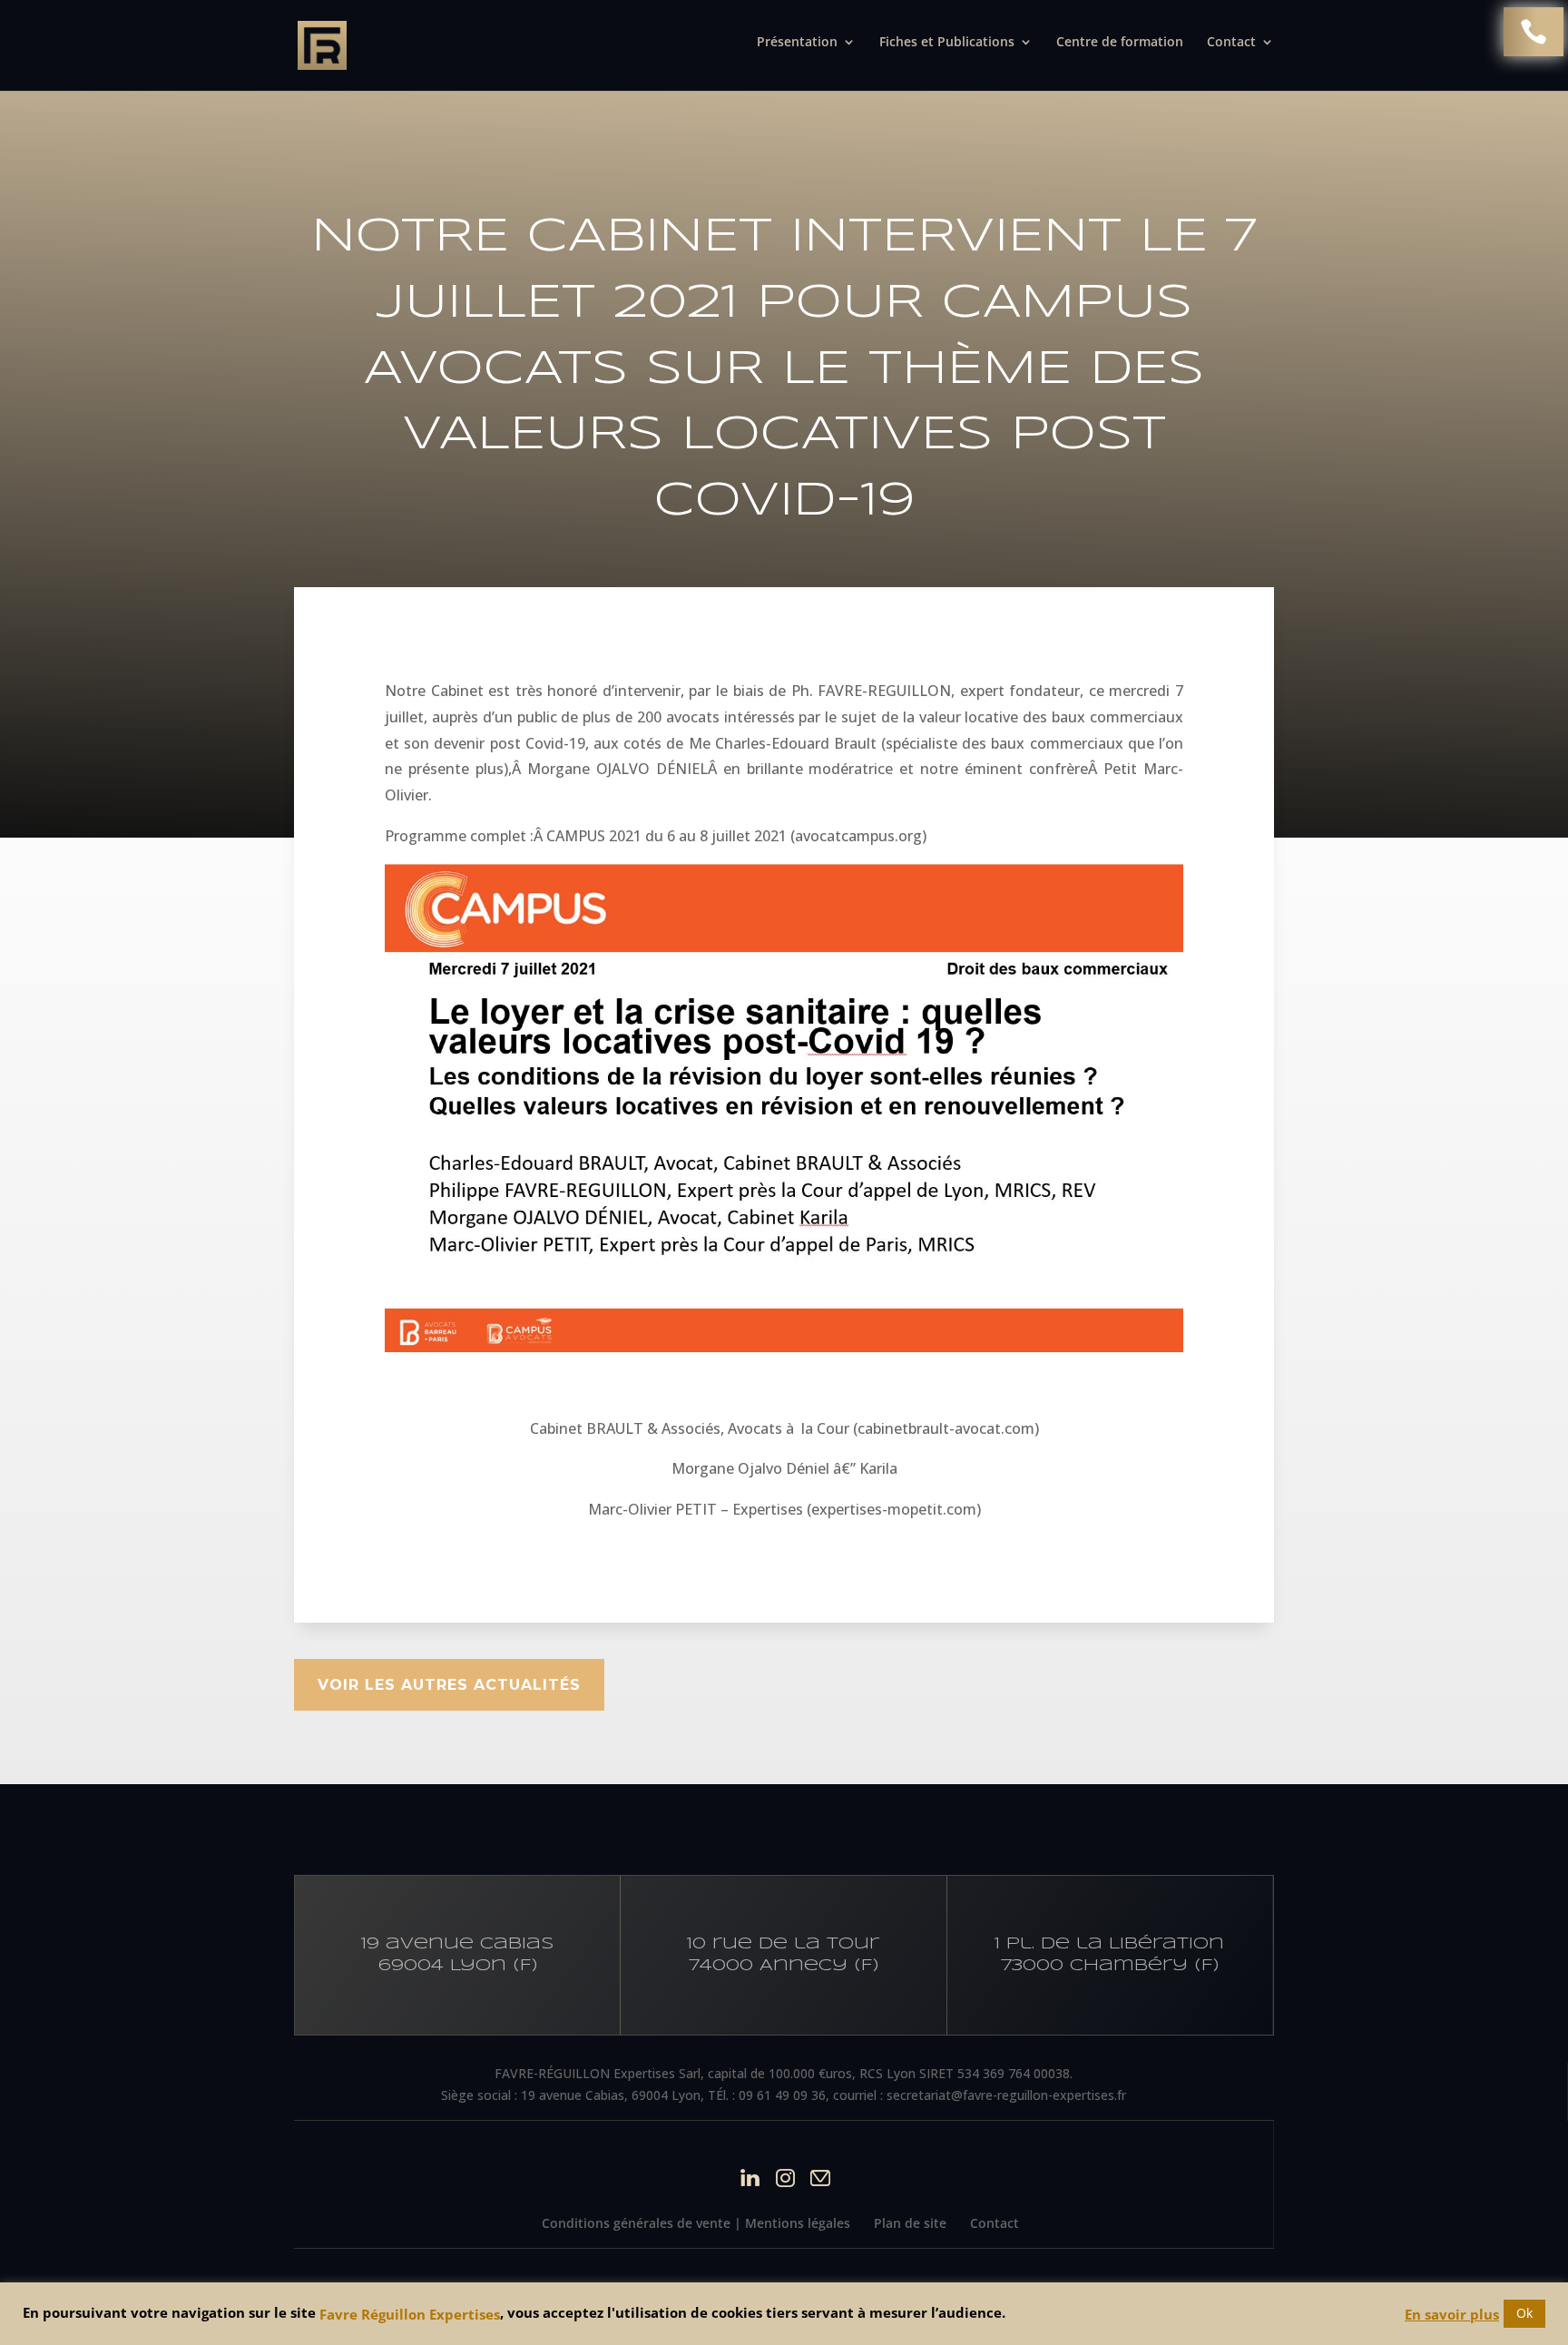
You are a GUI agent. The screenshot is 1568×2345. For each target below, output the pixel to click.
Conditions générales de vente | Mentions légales (696, 2223)
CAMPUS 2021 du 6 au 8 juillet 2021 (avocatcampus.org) (736, 836)
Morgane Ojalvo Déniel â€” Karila (784, 1468)
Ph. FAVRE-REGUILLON (872, 691)
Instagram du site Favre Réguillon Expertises (785, 2178)
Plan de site (910, 2223)
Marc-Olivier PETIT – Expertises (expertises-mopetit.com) (784, 1509)
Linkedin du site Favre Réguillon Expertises (750, 2178)
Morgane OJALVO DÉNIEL (617, 769)
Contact (995, 2223)
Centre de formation (1120, 43)
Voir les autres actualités (449, 1685)
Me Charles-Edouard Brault (783, 743)
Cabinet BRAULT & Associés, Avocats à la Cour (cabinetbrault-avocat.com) (784, 1428)
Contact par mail (821, 2178)
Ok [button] (1524, 2313)
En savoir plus (1452, 2314)
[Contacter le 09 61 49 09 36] (1534, 32)
